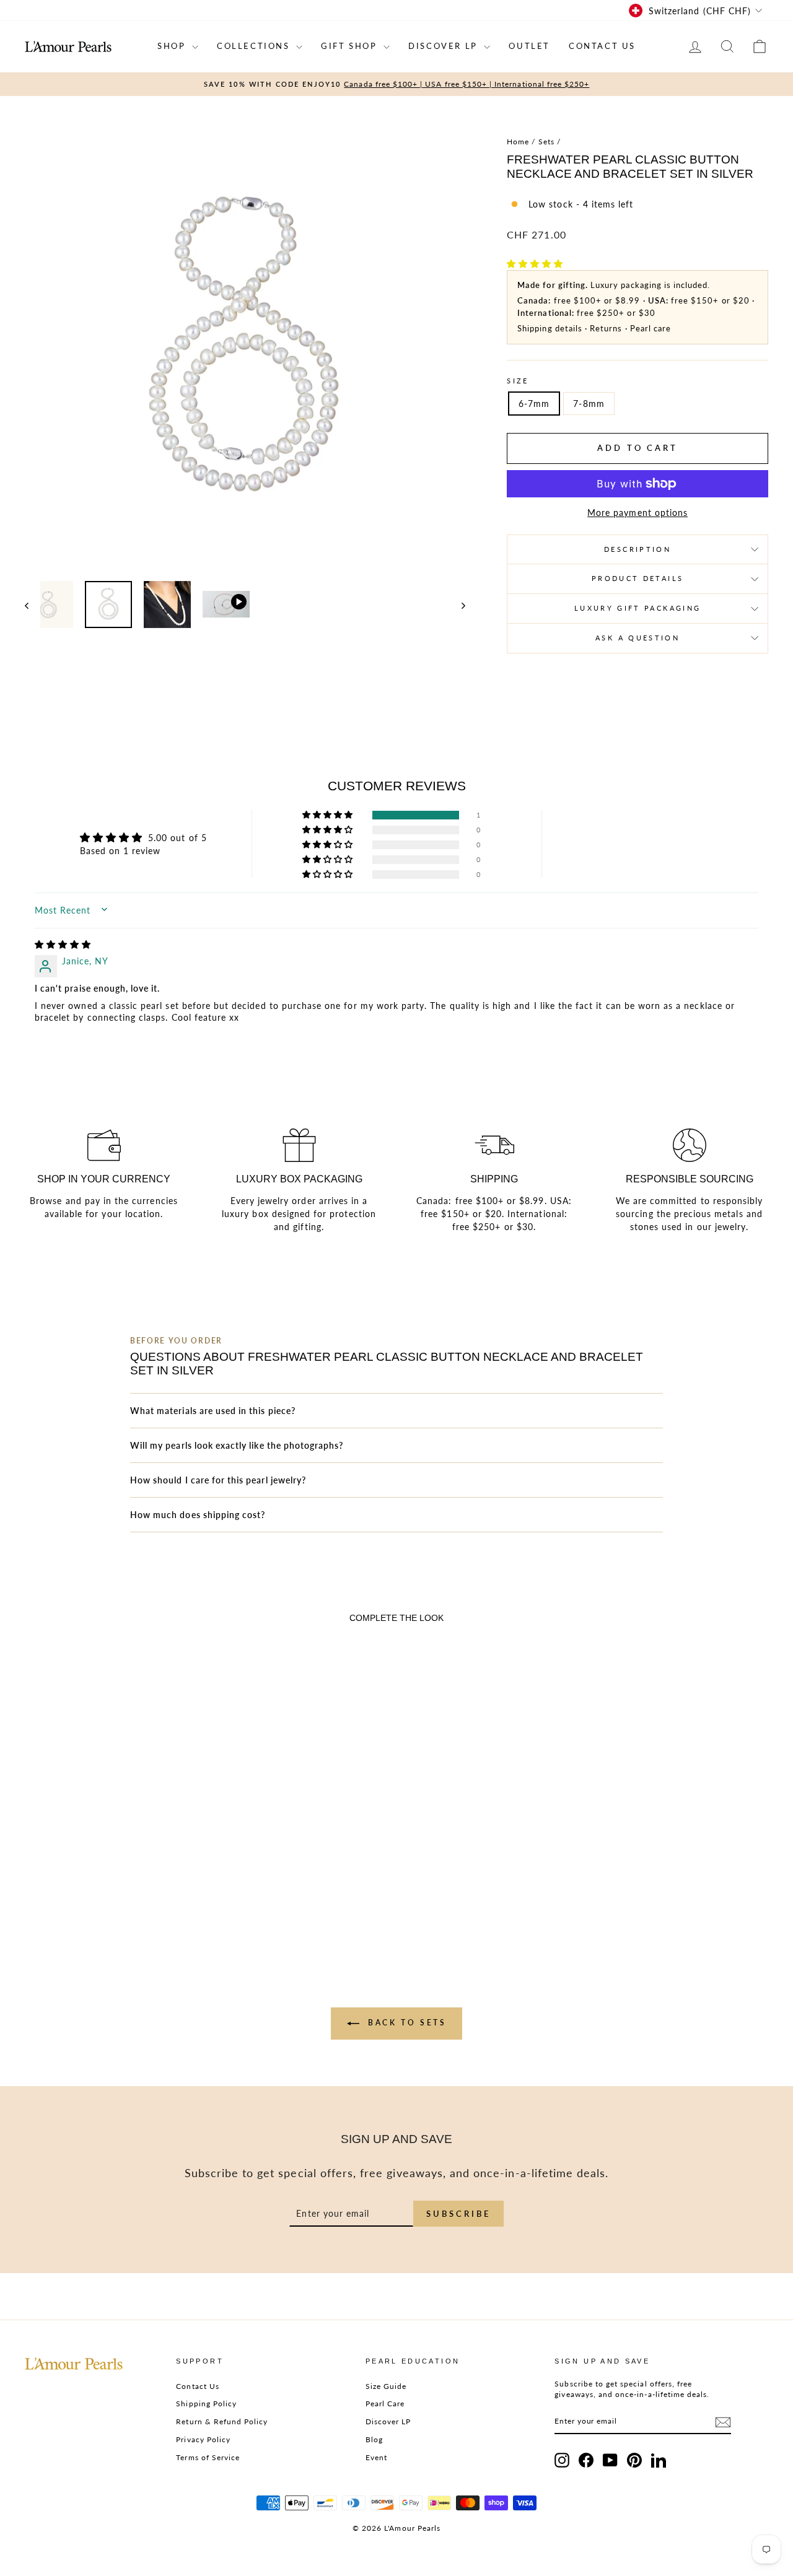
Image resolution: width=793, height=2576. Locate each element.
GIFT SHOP (351, 46)
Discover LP (388, 2421)
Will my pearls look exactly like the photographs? (237, 1445)
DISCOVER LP (445, 46)
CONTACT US (602, 46)
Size (518, 381)
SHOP (173, 46)
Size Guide (386, 2386)
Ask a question (637, 638)
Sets (546, 142)
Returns (606, 328)
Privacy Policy (203, 2439)
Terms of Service (208, 2457)
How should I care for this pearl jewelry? (218, 1480)
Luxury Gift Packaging (638, 608)
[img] (63, 944)
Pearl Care (385, 2404)
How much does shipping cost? (198, 1515)
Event (376, 2457)
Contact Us (198, 2386)
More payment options (637, 513)
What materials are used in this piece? (213, 1411)
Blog (374, 2439)
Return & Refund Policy (222, 2421)
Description (637, 549)
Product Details (637, 578)
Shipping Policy (206, 2404)
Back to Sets (405, 2023)
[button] (535, 264)
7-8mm (589, 404)
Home (518, 142)
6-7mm (534, 404)
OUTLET (529, 46)
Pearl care (651, 328)
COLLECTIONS (255, 46)
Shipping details (550, 328)
